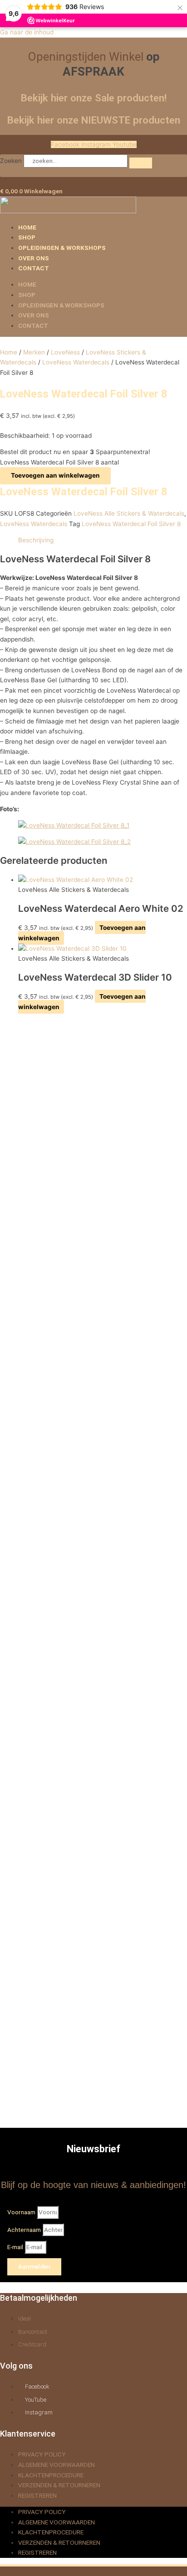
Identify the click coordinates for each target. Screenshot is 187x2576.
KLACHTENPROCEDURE (51, 2475)
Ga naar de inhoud (27, 32)
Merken (34, 352)
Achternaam (25, 2230)
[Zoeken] (141, 163)
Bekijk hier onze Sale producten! (94, 98)
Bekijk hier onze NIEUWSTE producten (94, 120)
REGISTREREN (37, 2495)
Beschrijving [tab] (36, 540)
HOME (27, 227)
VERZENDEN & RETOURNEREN (59, 2485)
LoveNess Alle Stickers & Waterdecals (129, 513)
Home (9, 352)
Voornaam (22, 2212)
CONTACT (34, 268)
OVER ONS (34, 258)
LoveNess (65, 352)
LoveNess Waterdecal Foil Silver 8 (131, 524)
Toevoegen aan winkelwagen (55, 475)
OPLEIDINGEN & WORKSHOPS (62, 248)
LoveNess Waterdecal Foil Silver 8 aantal (59, 462)
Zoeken (11, 161)
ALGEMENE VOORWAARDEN (57, 2465)
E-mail (16, 2247)
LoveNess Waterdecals (76, 362)
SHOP (27, 237)
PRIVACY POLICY (42, 2454)
